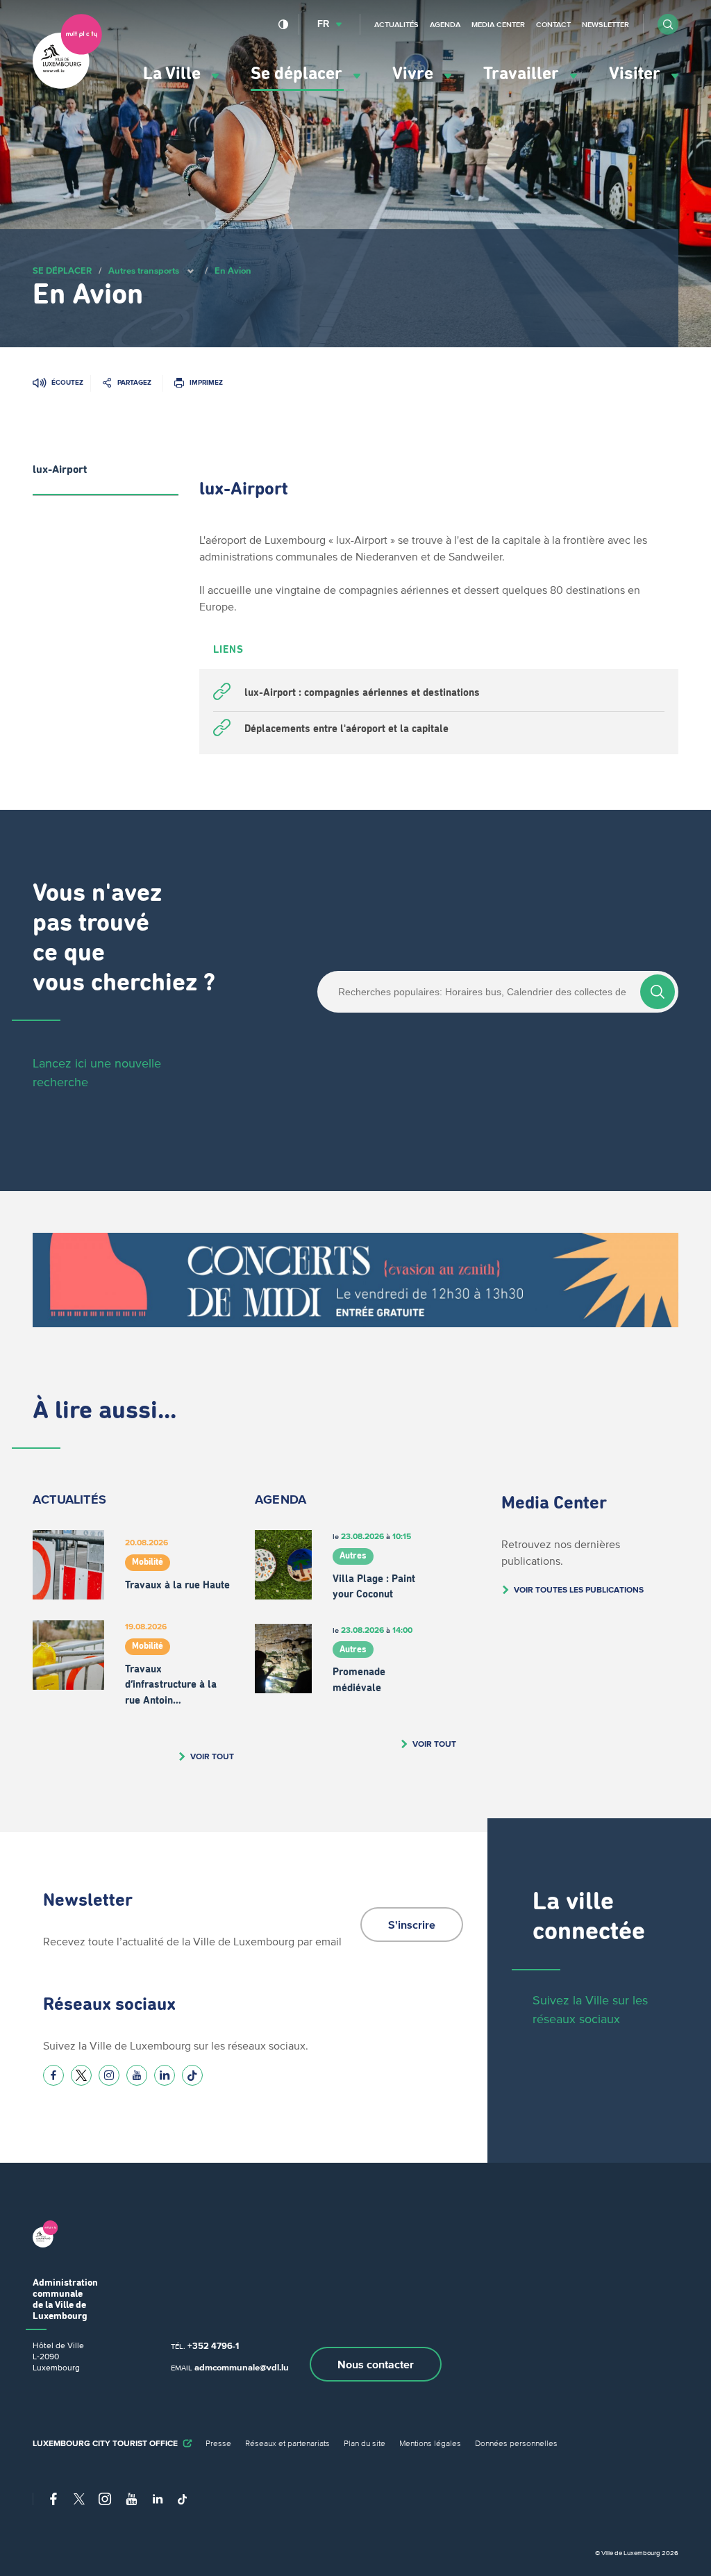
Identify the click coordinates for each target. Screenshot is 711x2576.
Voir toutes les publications (579, 1589)
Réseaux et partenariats (287, 2443)
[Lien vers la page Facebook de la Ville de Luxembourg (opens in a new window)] (53, 2075)
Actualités (396, 24)
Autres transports (144, 271)
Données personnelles (516, 2443)
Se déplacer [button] (299, 74)
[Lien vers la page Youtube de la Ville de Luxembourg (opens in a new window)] (137, 2075)
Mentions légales (430, 2443)
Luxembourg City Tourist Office (105, 2443)
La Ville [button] (174, 74)
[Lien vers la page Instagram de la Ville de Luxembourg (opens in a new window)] (109, 2075)
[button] (668, 24)
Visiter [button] (637, 74)
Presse (218, 2443)
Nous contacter (376, 2364)
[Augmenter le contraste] (284, 24)
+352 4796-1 (213, 2346)
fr (323, 24)
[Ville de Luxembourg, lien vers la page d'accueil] (67, 85)
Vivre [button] (415, 74)
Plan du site (365, 2443)
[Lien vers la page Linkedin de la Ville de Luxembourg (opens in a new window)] (165, 2075)
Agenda (445, 24)
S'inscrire (412, 1925)
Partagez (134, 382)
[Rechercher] (658, 992)
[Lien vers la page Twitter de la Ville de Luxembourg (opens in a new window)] (81, 2075)
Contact (553, 24)
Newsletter (605, 24)
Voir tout (212, 1756)
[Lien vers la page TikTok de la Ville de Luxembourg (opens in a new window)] (192, 2075)
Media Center (498, 24)
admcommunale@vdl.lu (242, 2367)
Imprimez (206, 382)
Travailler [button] (523, 74)
